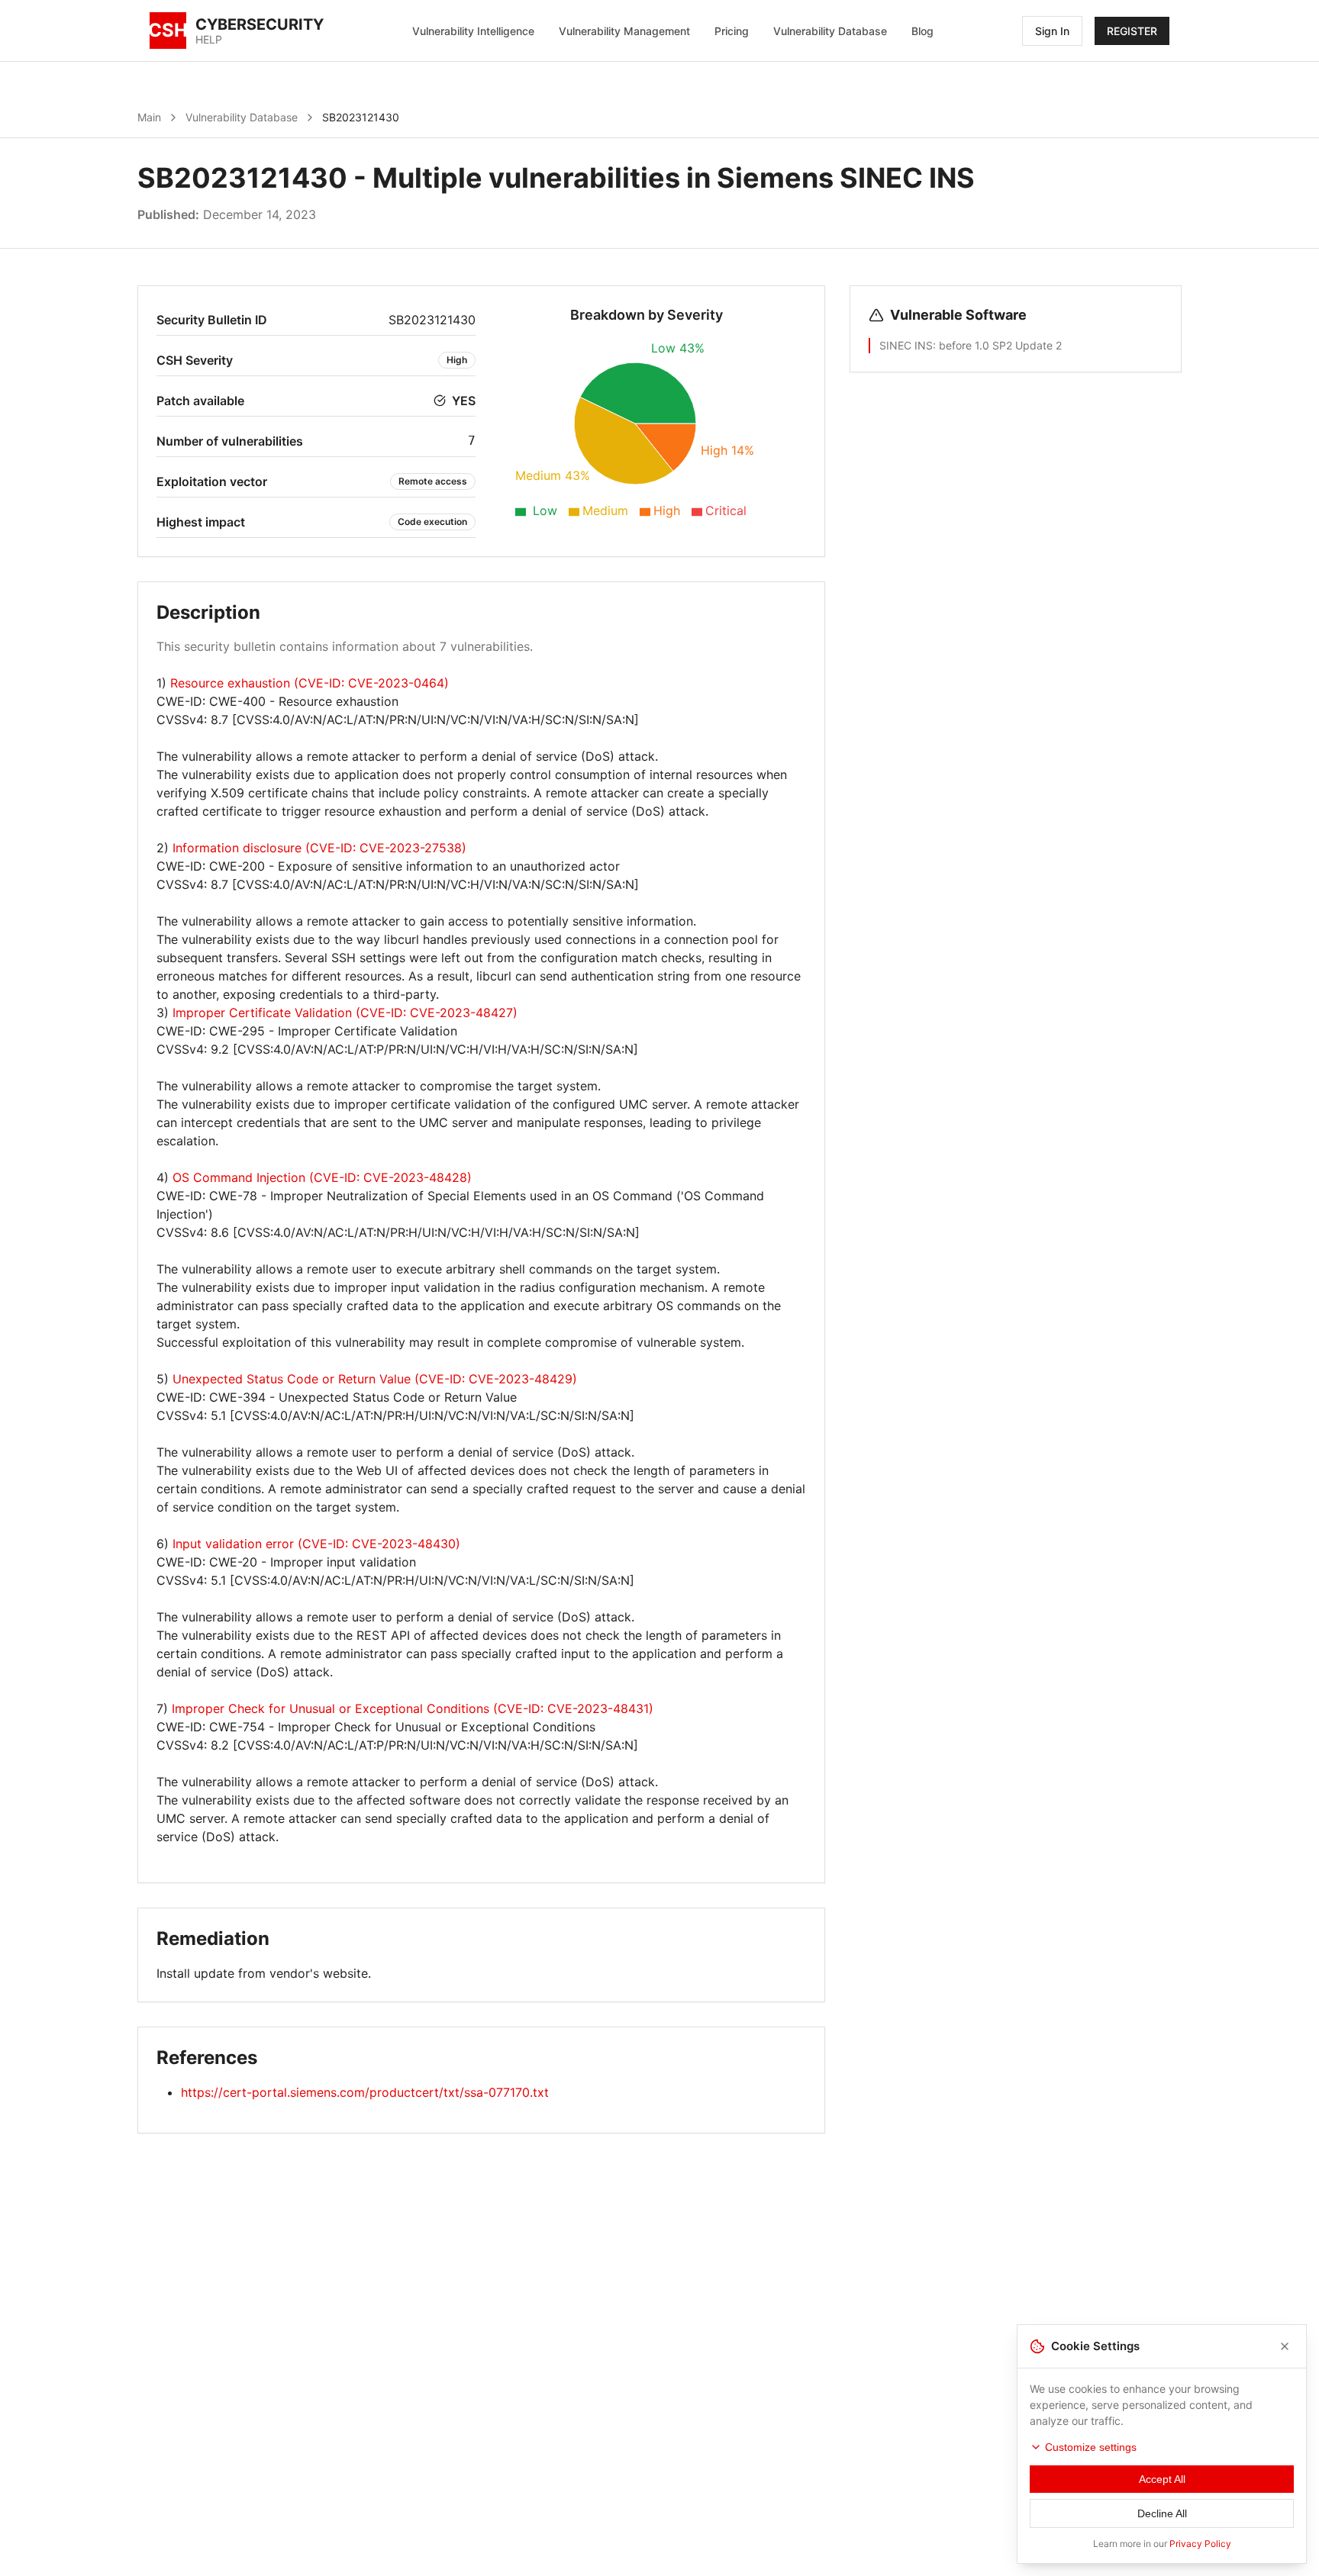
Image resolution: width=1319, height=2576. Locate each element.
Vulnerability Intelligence (473, 31)
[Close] (1285, 2346)
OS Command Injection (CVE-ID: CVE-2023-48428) (322, 1177)
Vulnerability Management (624, 31)
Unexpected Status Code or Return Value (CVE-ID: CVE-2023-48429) (375, 1379)
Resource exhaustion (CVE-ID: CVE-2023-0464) (310, 683)
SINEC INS (906, 345)
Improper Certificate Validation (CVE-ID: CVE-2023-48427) (345, 1013)
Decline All (1162, 2513)
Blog (922, 31)
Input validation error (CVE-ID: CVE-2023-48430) (316, 1544)
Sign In (1052, 31)
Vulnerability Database (830, 31)
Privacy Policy (1200, 2544)
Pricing (732, 31)
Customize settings (1091, 2447)
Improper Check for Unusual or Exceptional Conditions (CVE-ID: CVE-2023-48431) (413, 1708)
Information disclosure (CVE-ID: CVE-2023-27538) (319, 848)
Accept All (1162, 2479)
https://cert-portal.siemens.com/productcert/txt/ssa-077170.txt (365, 2092)
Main (149, 117)
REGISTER (1132, 31)
